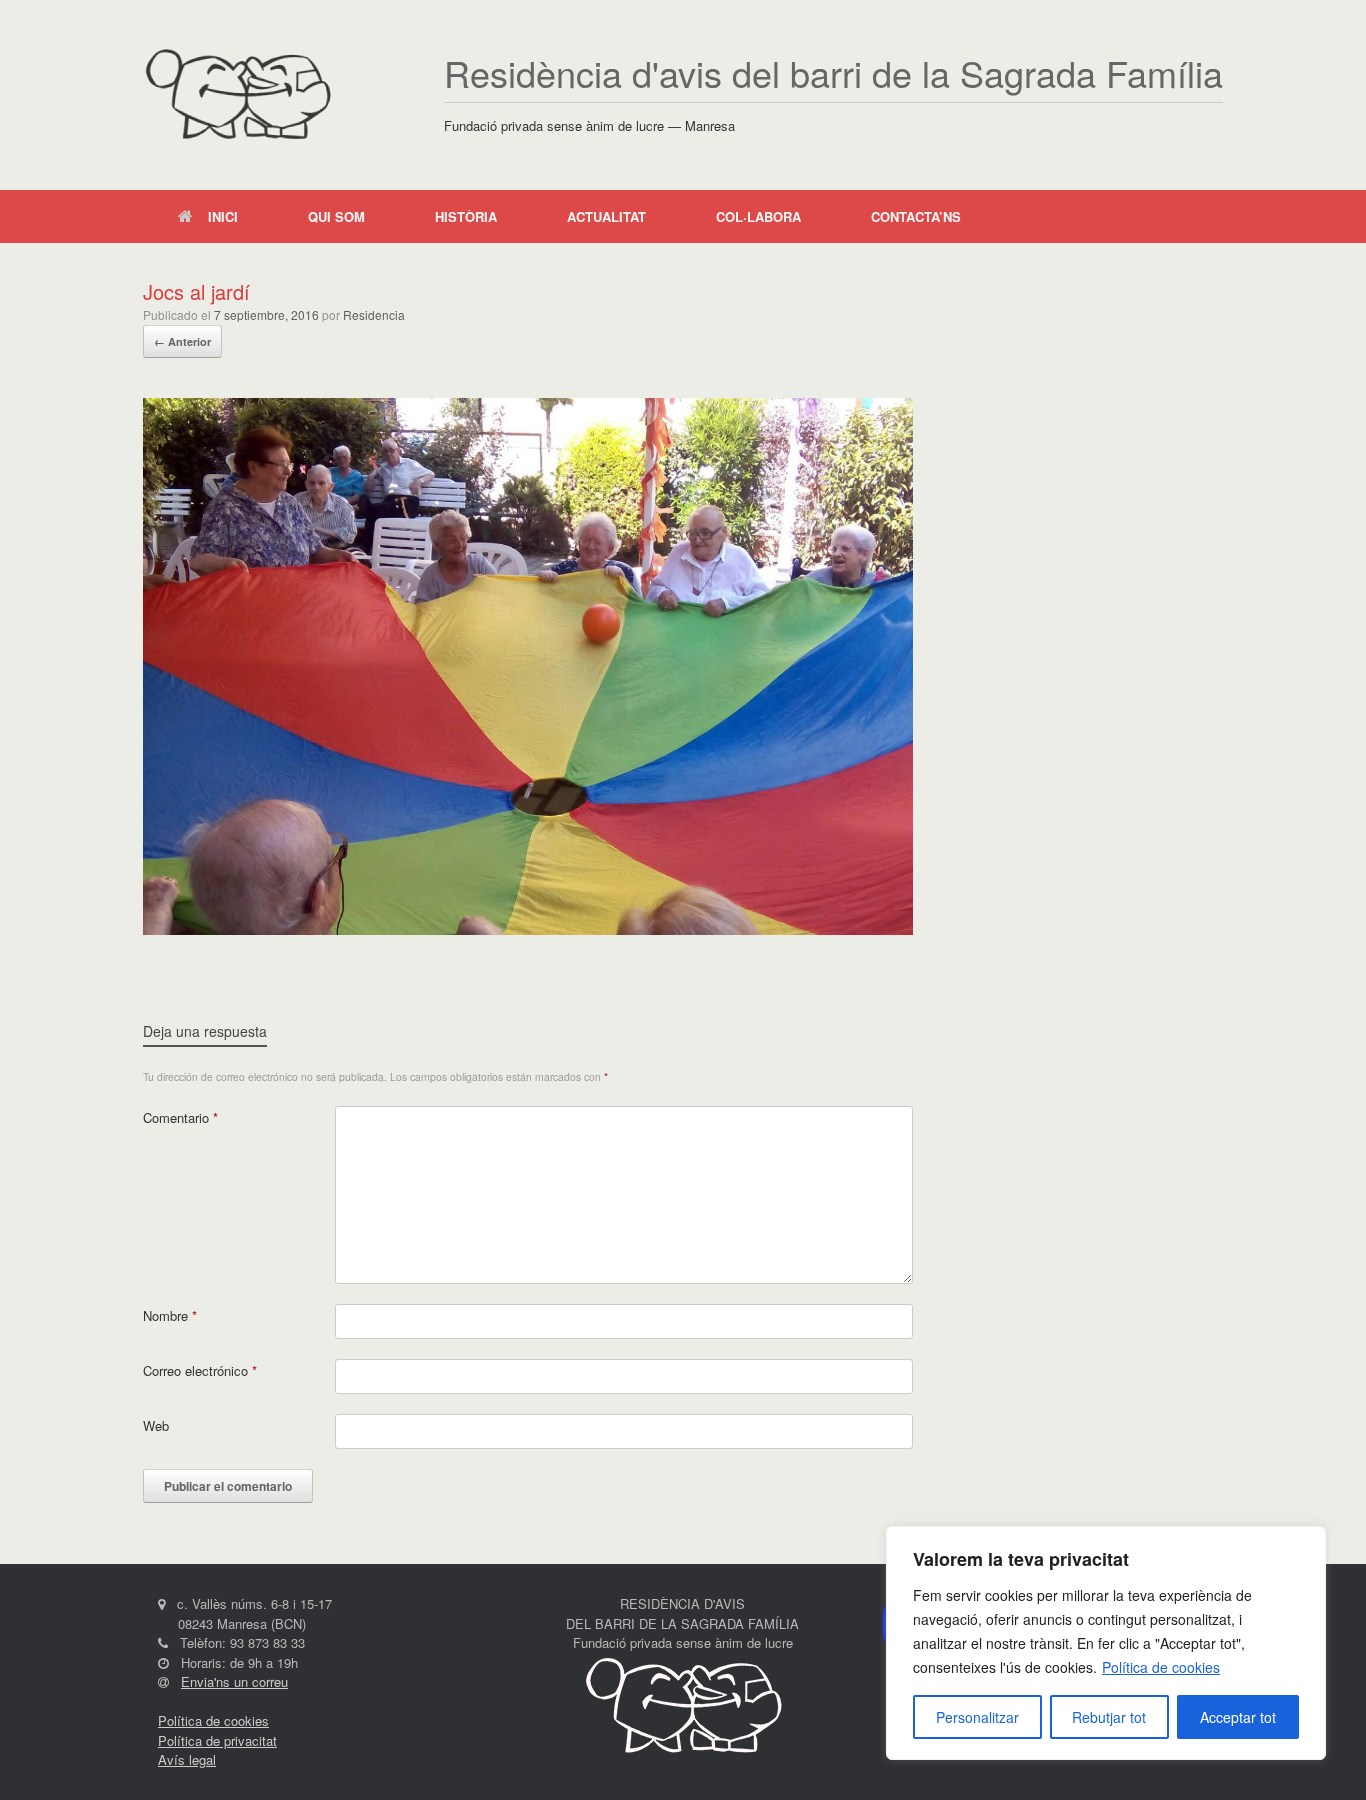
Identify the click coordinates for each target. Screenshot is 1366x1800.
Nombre (170, 1315)
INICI (223, 216)
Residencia (374, 314)
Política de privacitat (217, 1740)
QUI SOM (336, 216)
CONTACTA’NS (916, 216)
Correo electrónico (200, 1370)
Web (156, 1425)
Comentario (180, 1117)
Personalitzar (977, 1717)
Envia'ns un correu (234, 1681)
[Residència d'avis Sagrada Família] (237, 95)
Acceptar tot (1238, 1717)
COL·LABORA (758, 216)
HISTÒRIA (466, 216)
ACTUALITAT (606, 216)
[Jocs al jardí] (528, 929)
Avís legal (187, 1759)
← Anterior (182, 341)
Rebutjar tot (1109, 1717)
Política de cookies (1161, 1667)
